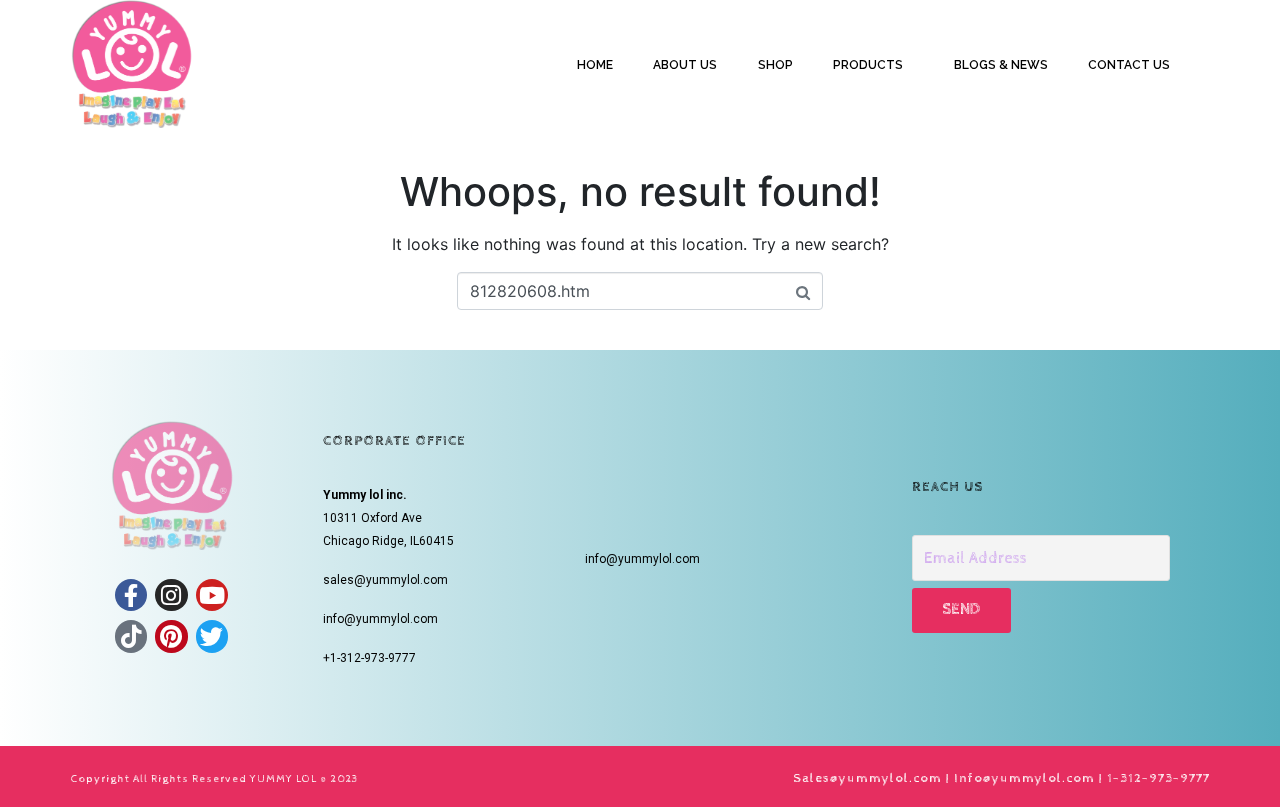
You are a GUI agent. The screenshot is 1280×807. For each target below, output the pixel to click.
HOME (595, 65)
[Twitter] (212, 636)
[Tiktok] (131, 636)
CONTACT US (1129, 65)
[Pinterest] (171, 636)
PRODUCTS (868, 65)
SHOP (775, 65)
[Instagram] (171, 595)
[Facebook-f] (131, 595)
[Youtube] (212, 595)
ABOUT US (685, 65)
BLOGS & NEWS (1001, 65)
